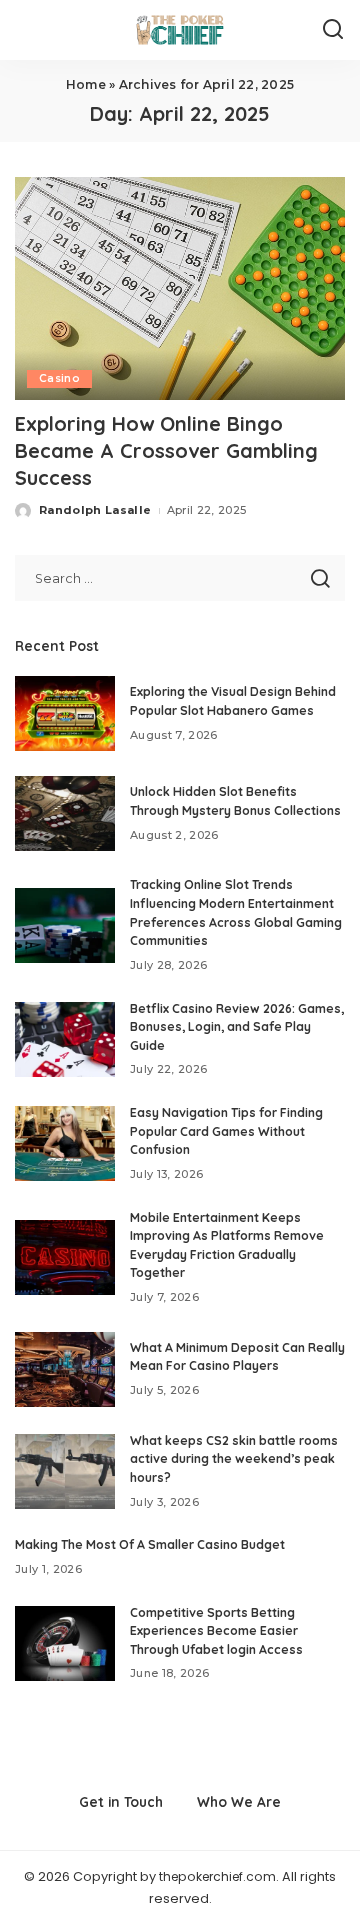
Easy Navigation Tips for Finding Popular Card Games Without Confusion (226, 1131)
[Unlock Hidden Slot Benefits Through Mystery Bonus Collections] (65, 813)
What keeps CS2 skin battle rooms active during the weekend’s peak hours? (234, 1459)
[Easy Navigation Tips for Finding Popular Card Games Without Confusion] (65, 1143)
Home (86, 84)
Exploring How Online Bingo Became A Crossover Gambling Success (166, 450)
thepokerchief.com (217, 1876)
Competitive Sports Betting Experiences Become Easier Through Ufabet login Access (216, 1631)
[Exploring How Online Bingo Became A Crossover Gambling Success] (180, 288)
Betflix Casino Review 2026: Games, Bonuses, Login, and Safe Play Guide (237, 1027)
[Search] (333, 30)
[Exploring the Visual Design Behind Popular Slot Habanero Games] (65, 713)
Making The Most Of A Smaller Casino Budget (150, 1544)
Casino (59, 378)
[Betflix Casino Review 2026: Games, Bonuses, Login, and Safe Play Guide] (65, 1039)
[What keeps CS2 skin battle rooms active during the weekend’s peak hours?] (65, 1471)
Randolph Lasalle (95, 510)
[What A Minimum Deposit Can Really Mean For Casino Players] (65, 1369)
